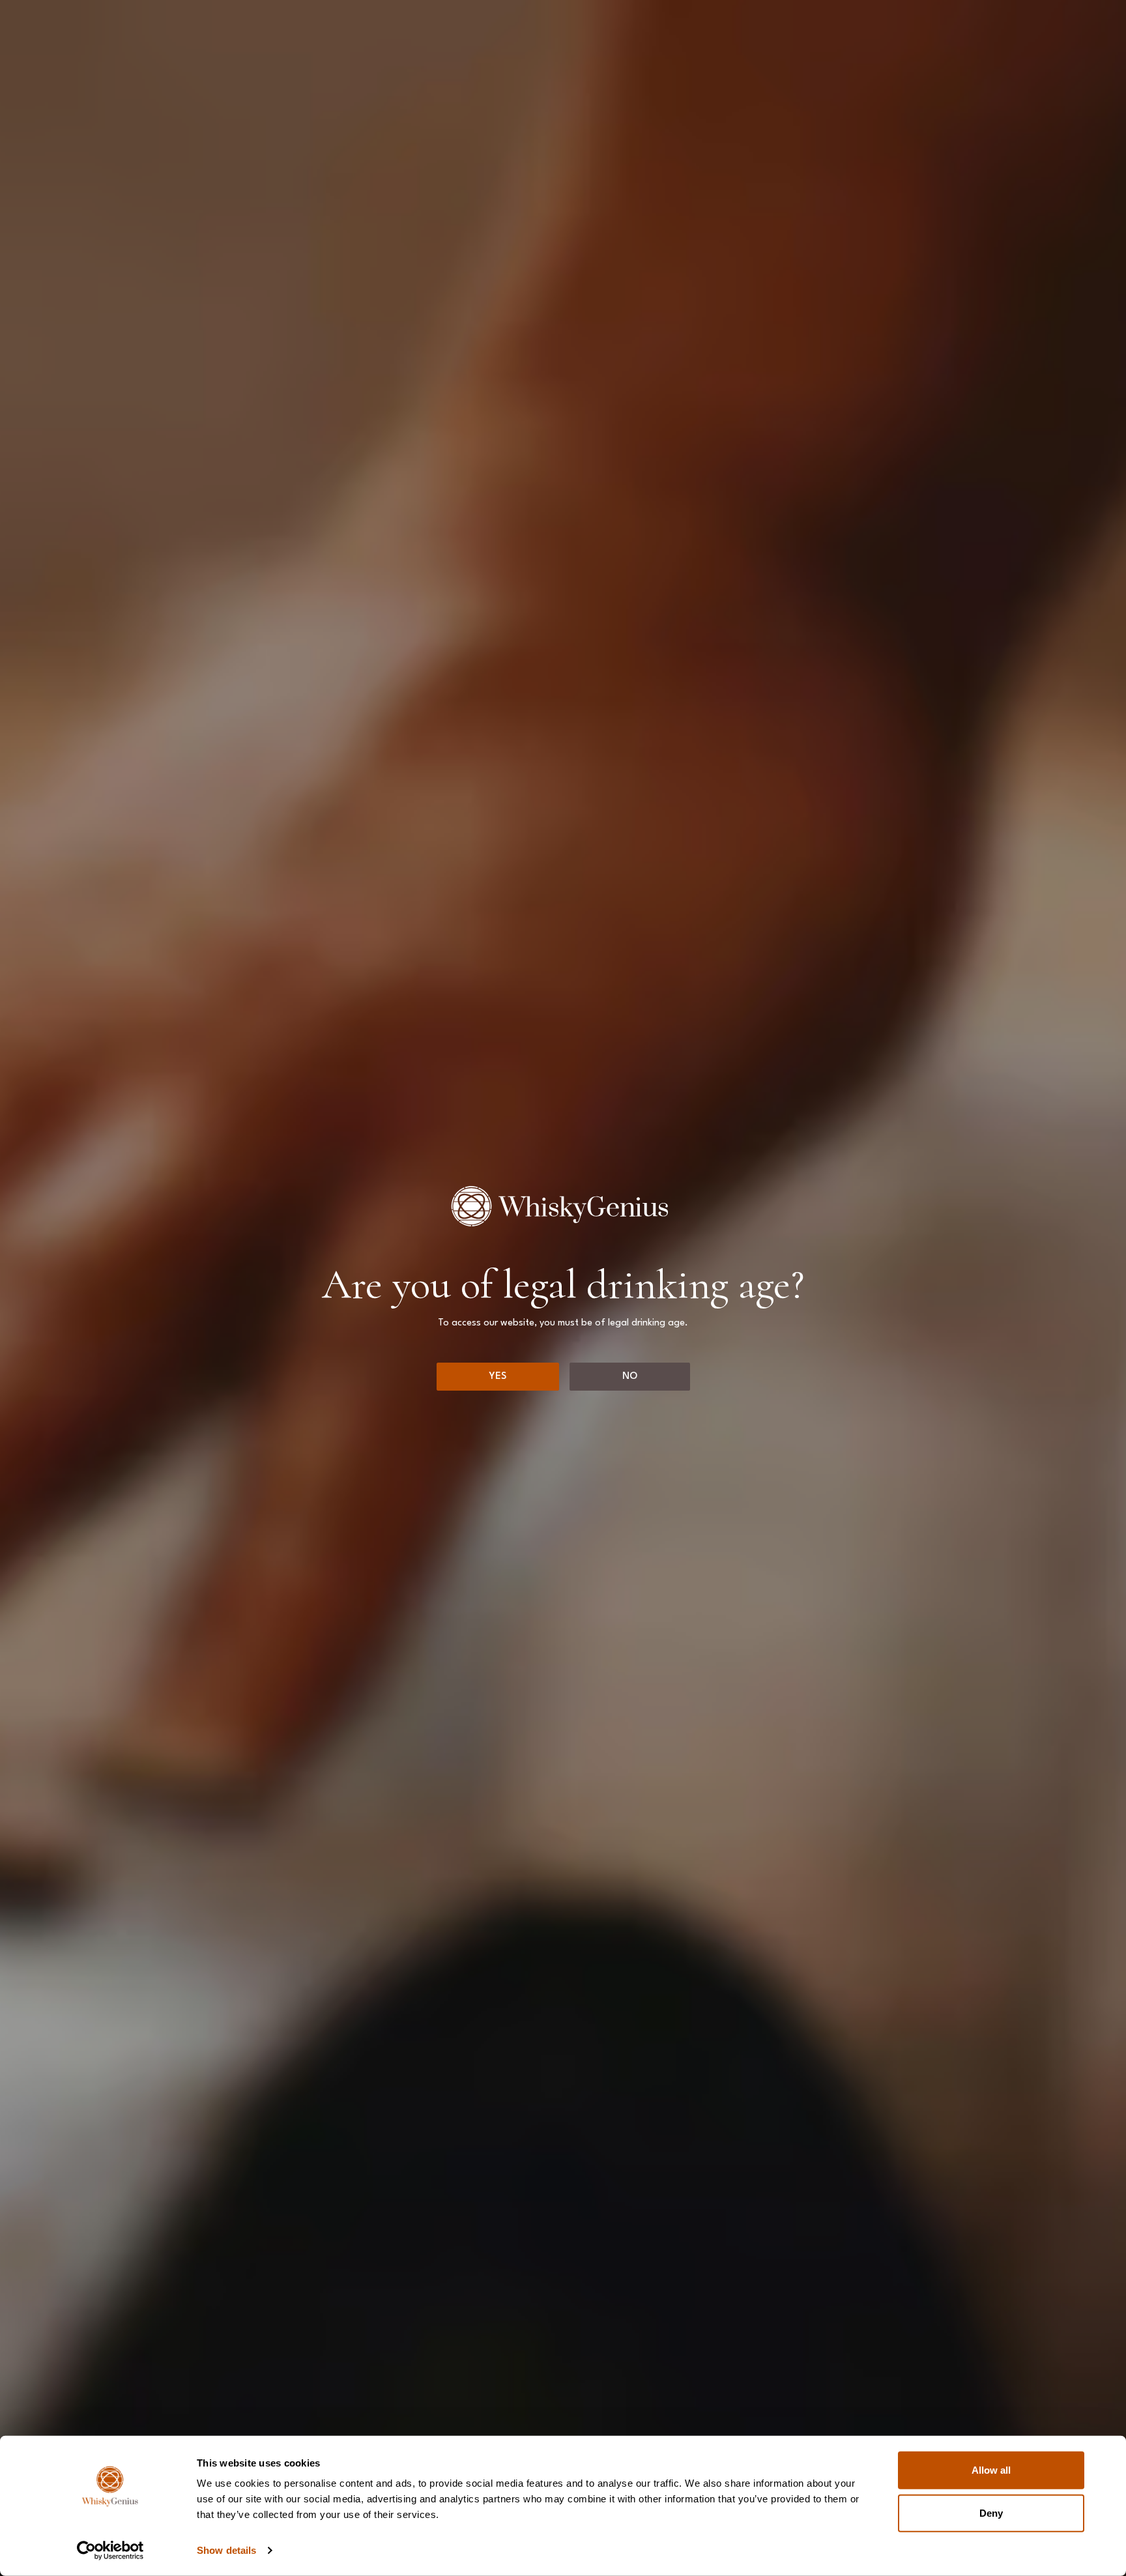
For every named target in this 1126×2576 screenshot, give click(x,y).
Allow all (991, 2470)
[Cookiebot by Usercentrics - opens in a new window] (110, 2551)
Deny (991, 2512)
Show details (226, 2550)
